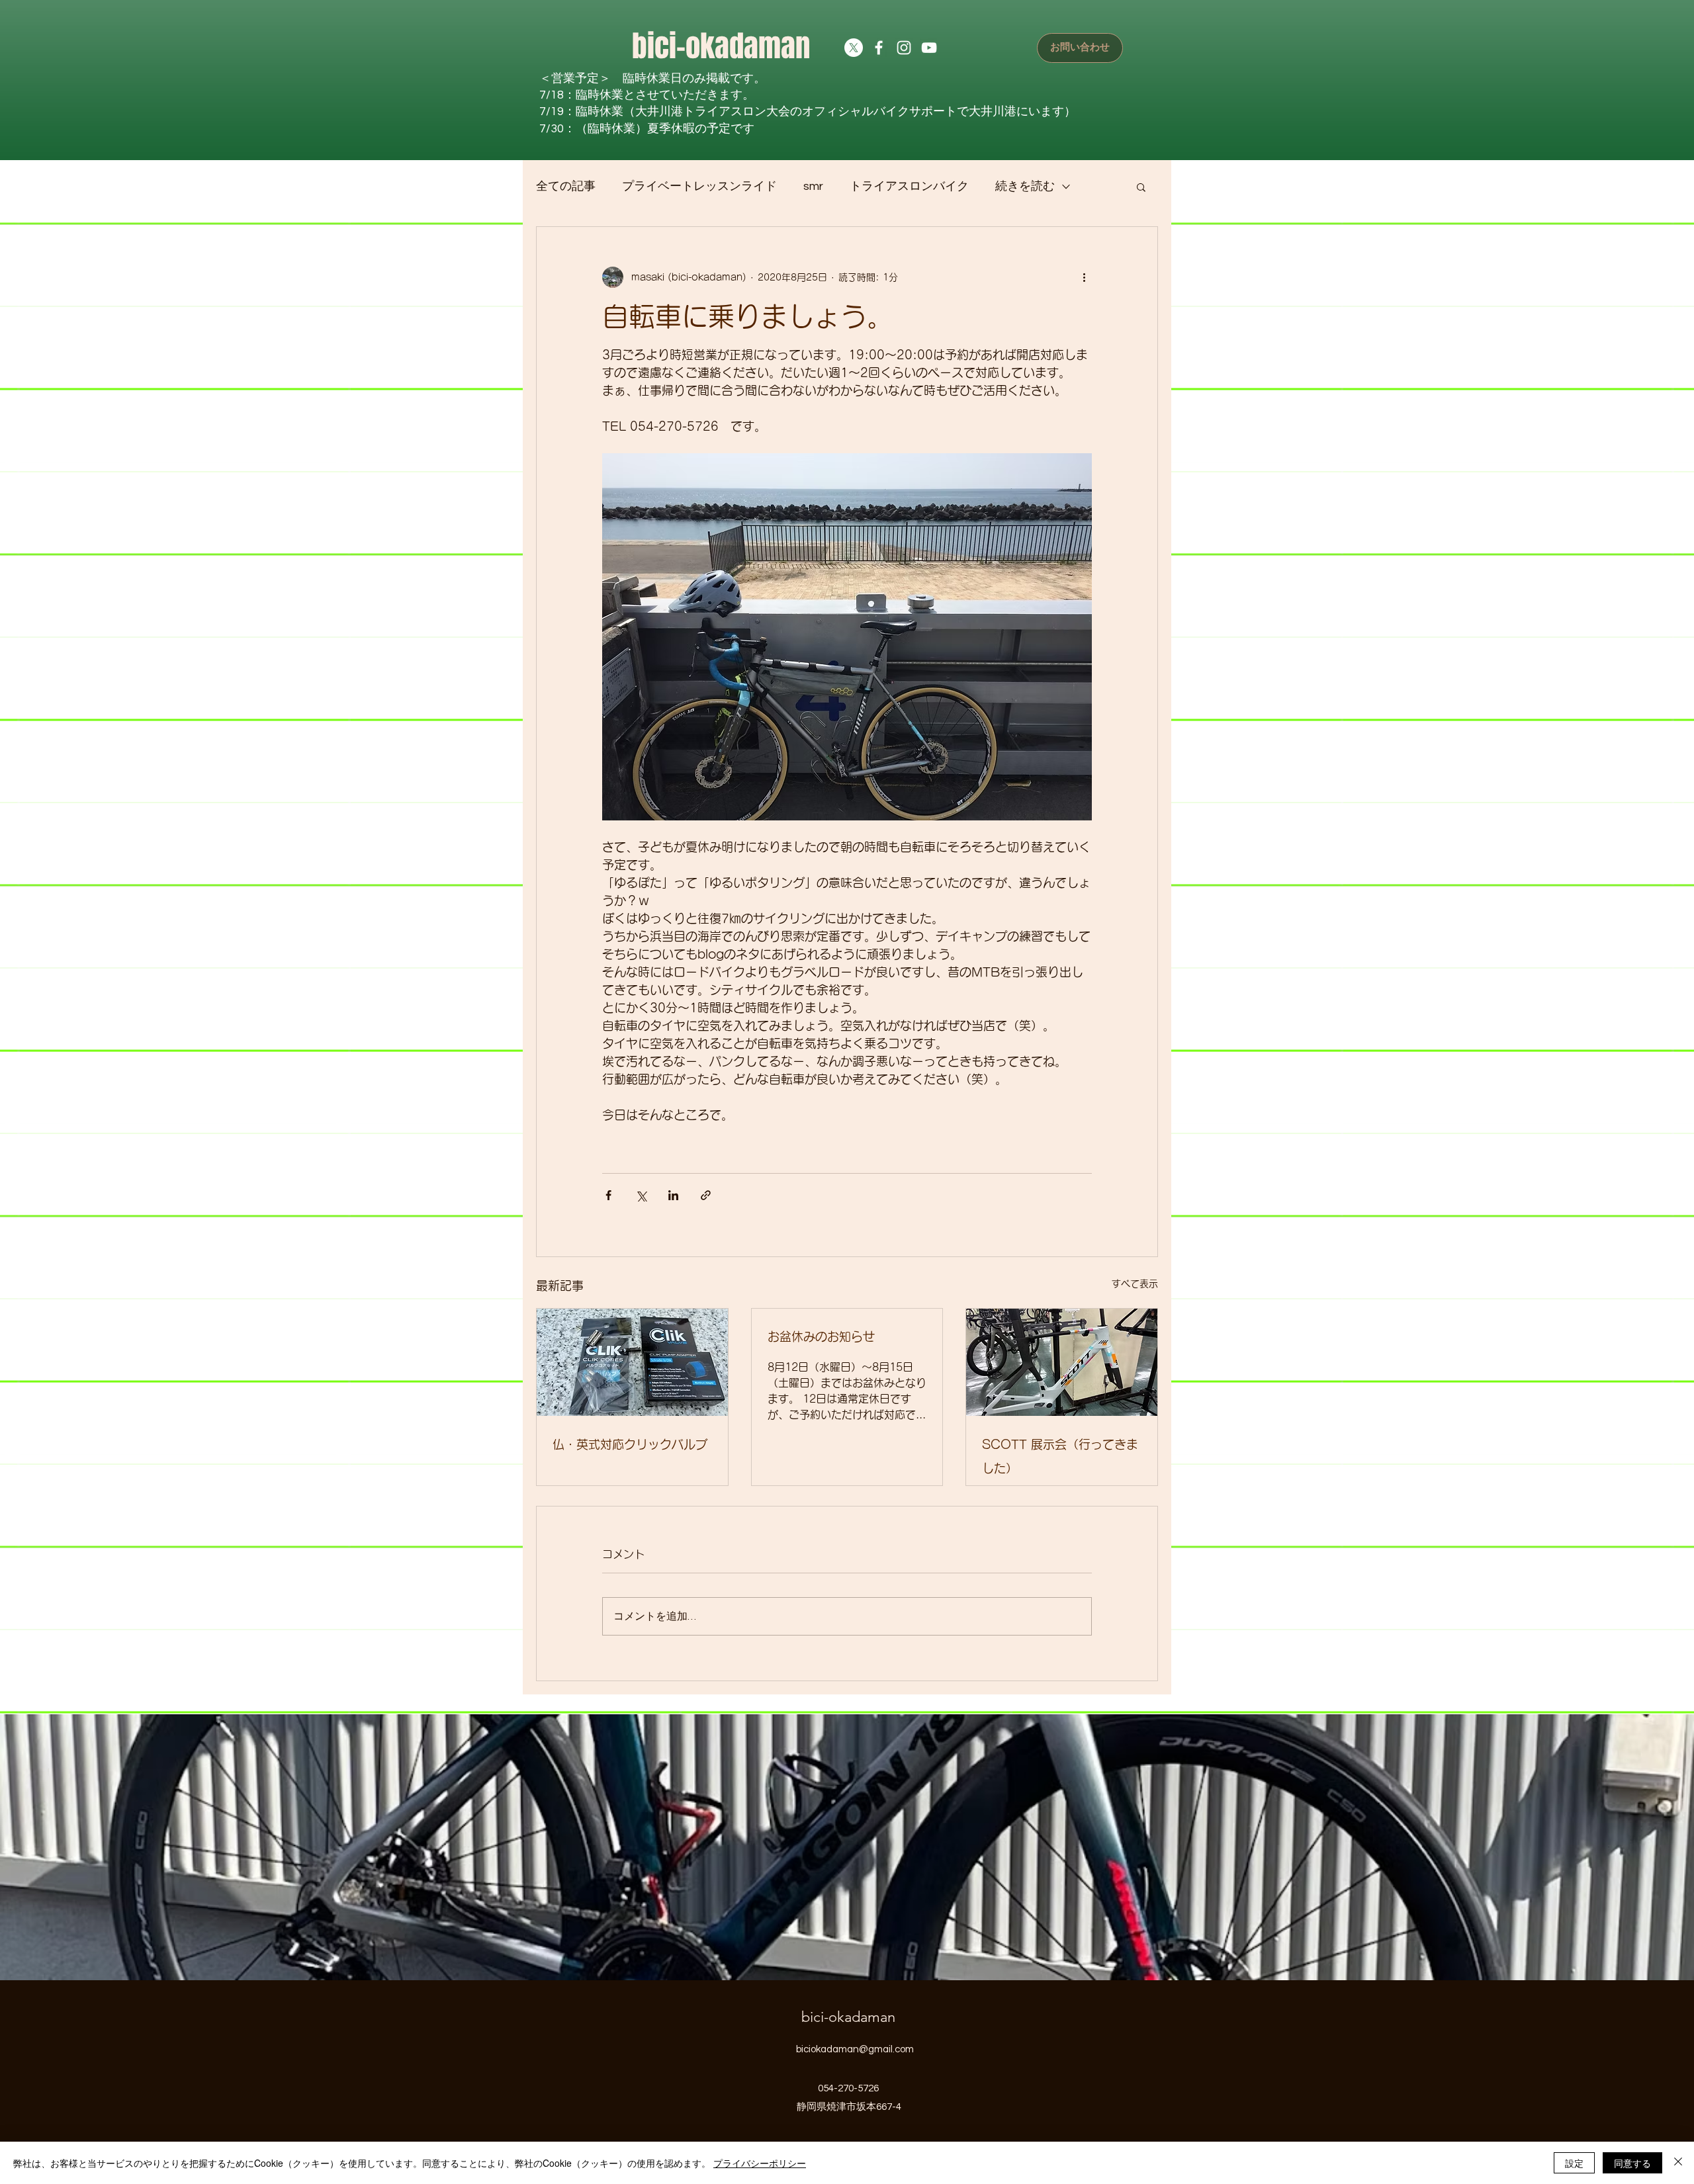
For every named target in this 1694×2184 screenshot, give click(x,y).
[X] (854, 48)
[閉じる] (1678, 2163)
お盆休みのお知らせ (821, 1336)
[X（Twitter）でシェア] (641, 1195)
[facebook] (879, 48)
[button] (1141, 187)
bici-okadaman (721, 46)
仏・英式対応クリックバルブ (630, 1444)
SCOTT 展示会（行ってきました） (1060, 1456)
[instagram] (904, 48)
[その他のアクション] (1084, 277)
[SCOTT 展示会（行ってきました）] (1062, 1362)
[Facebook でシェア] (608, 1195)
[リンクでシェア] (706, 1195)
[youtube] (929, 48)
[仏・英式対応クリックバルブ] (632, 1362)
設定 (1574, 2163)
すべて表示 (1135, 1284)
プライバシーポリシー (760, 2163)
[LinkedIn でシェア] (673, 1195)
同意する (1632, 2163)
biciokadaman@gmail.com (855, 2049)
